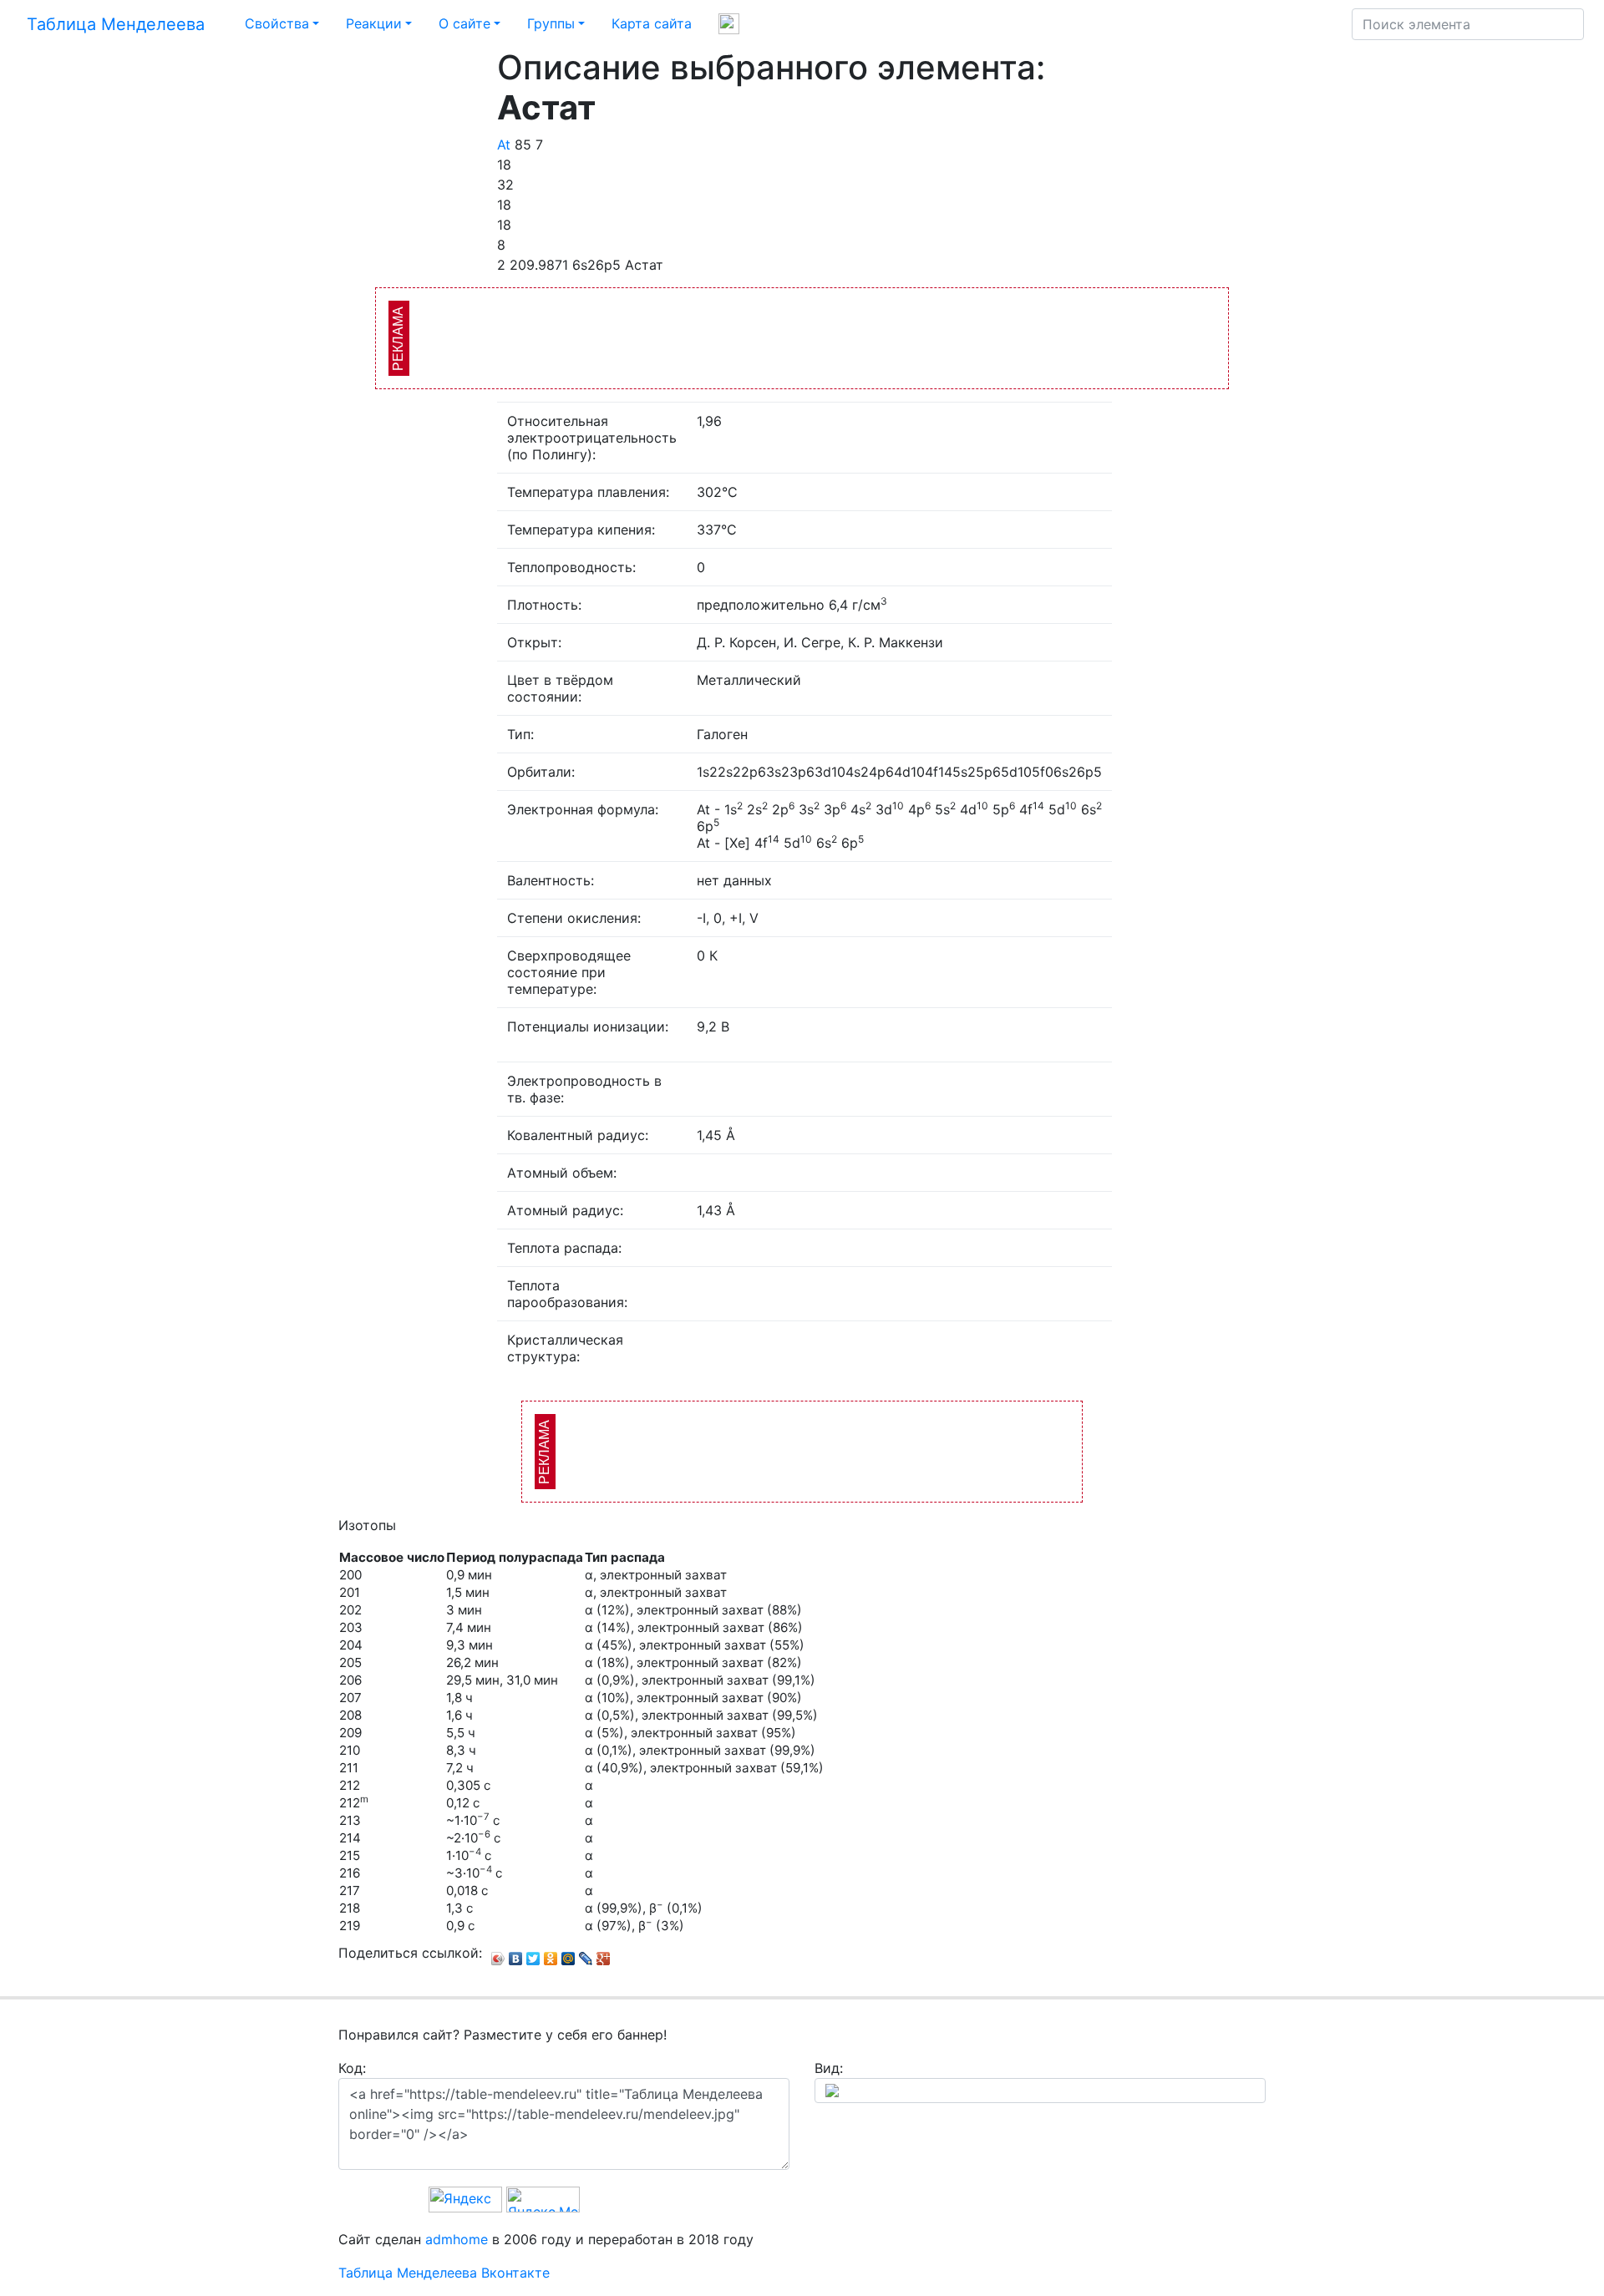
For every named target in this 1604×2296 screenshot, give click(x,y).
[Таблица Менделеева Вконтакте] (729, 24)
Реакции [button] (374, 23)
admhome (457, 2239)
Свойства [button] (277, 23)
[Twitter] (533, 1954)
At (504, 144)
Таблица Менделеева (116, 24)
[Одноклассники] (551, 1954)
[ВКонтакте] (516, 1954)
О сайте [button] (464, 23)
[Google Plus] (604, 1954)
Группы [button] (551, 23)
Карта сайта (652, 23)
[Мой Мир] (569, 1954)
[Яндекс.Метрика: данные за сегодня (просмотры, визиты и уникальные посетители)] (543, 2200)
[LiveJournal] (586, 1954)
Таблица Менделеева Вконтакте (444, 2273)
